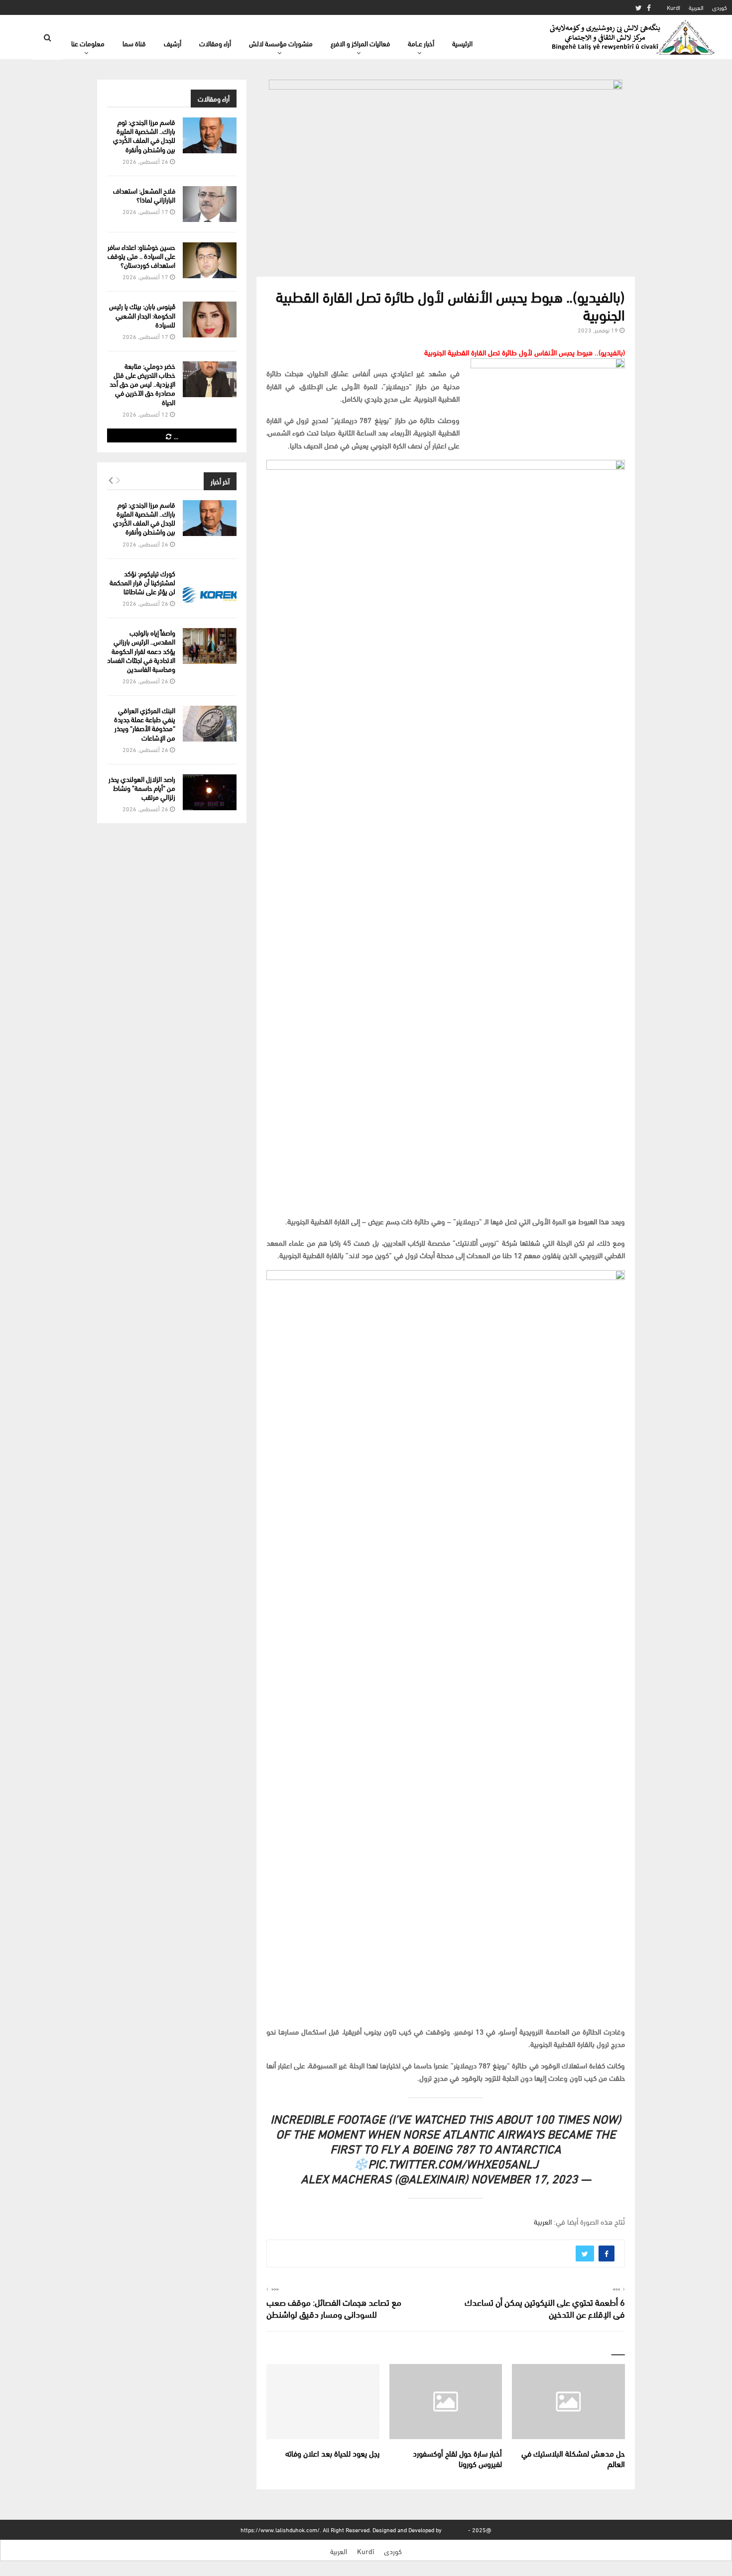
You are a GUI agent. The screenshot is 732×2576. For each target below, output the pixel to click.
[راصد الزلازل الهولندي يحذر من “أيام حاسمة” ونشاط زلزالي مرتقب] (210, 792)
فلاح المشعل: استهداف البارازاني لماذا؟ (144, 195)
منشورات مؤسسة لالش (281, 43)
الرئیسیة (462, 43)
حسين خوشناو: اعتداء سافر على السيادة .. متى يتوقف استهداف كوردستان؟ (141, 256)
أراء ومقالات (215, 43)
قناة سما (134, 43)
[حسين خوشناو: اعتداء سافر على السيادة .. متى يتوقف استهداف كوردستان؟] (210, 260)
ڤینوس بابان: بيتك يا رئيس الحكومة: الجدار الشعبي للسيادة (142, 315)
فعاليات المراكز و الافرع (360, 43)
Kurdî (673, 7)
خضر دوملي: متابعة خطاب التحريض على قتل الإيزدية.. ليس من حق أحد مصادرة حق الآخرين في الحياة (142, 384)
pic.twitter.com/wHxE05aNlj (453, 2163)
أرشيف (173, 43)
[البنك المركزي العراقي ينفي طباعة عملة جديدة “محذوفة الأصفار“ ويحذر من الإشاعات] (210, 724)
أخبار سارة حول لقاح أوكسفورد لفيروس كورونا (457, 2458)
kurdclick (455, 2529)
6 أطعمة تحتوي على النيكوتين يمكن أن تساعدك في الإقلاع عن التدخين (545, 2308)
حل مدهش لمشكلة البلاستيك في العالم (573, 2458)
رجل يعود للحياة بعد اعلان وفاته (332, 2453)
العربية (696, 7)
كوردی (720, 7)
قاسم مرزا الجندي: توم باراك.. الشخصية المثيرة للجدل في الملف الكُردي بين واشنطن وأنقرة (144, 135)
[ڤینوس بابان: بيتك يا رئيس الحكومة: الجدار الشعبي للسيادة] (210, 320)
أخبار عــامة (421, 43)
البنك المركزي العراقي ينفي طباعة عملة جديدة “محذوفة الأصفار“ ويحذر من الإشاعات (145, 724)
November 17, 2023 (524, 2178)
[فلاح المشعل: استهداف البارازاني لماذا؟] (210, 204)
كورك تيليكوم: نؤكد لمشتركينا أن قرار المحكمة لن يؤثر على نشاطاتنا (142, 582)
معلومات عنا (88, 43)
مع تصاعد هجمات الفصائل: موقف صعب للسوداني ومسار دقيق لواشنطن (334, 2308)
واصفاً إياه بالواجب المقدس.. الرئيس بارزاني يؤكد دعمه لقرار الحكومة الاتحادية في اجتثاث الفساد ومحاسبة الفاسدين (141, 650)
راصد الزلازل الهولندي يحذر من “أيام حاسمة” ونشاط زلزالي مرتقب (142, 788)
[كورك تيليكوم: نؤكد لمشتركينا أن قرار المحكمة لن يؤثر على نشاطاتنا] (210, 587)
